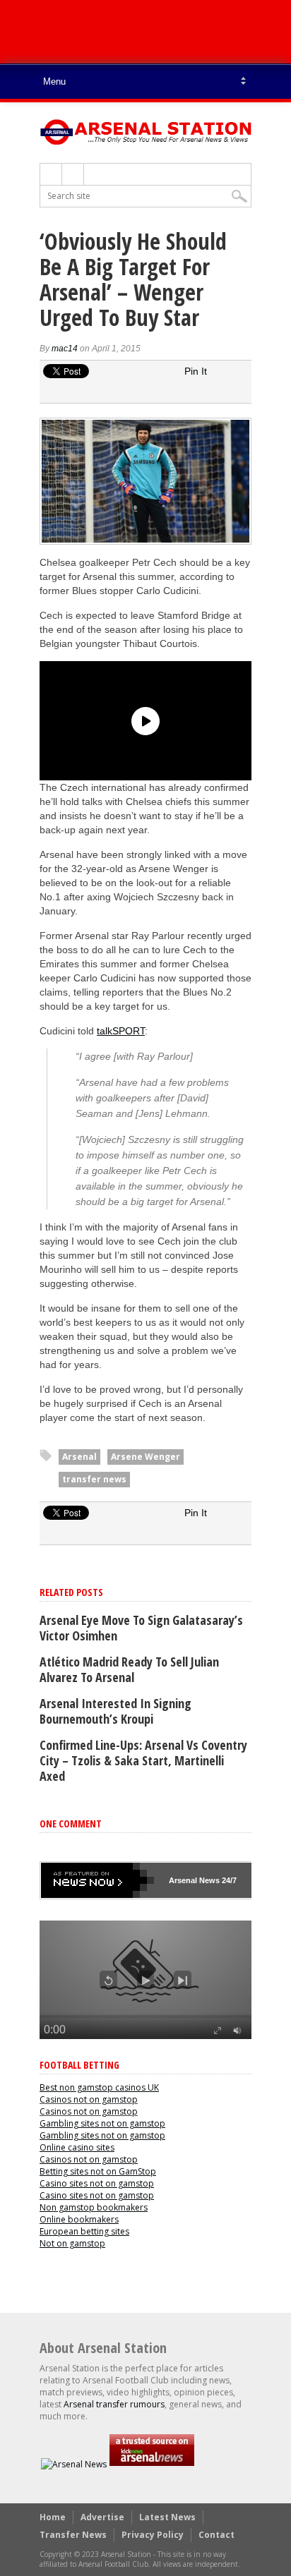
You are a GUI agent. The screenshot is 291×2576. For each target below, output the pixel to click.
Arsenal (79, 1457)
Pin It (196, 371)
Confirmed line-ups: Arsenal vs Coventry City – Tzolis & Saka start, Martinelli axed (143, 1760)
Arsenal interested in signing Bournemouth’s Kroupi (115, 1711)
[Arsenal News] (74, 2464)
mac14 (65, 349)
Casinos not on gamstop (89, 2099)
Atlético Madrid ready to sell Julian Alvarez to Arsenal (129, 1669)
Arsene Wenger (145, 1457)
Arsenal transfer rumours (114, 2404)
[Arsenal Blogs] (152, 2464)
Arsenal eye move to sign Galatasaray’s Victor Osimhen (141, 1628)
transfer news (94, 1479)
